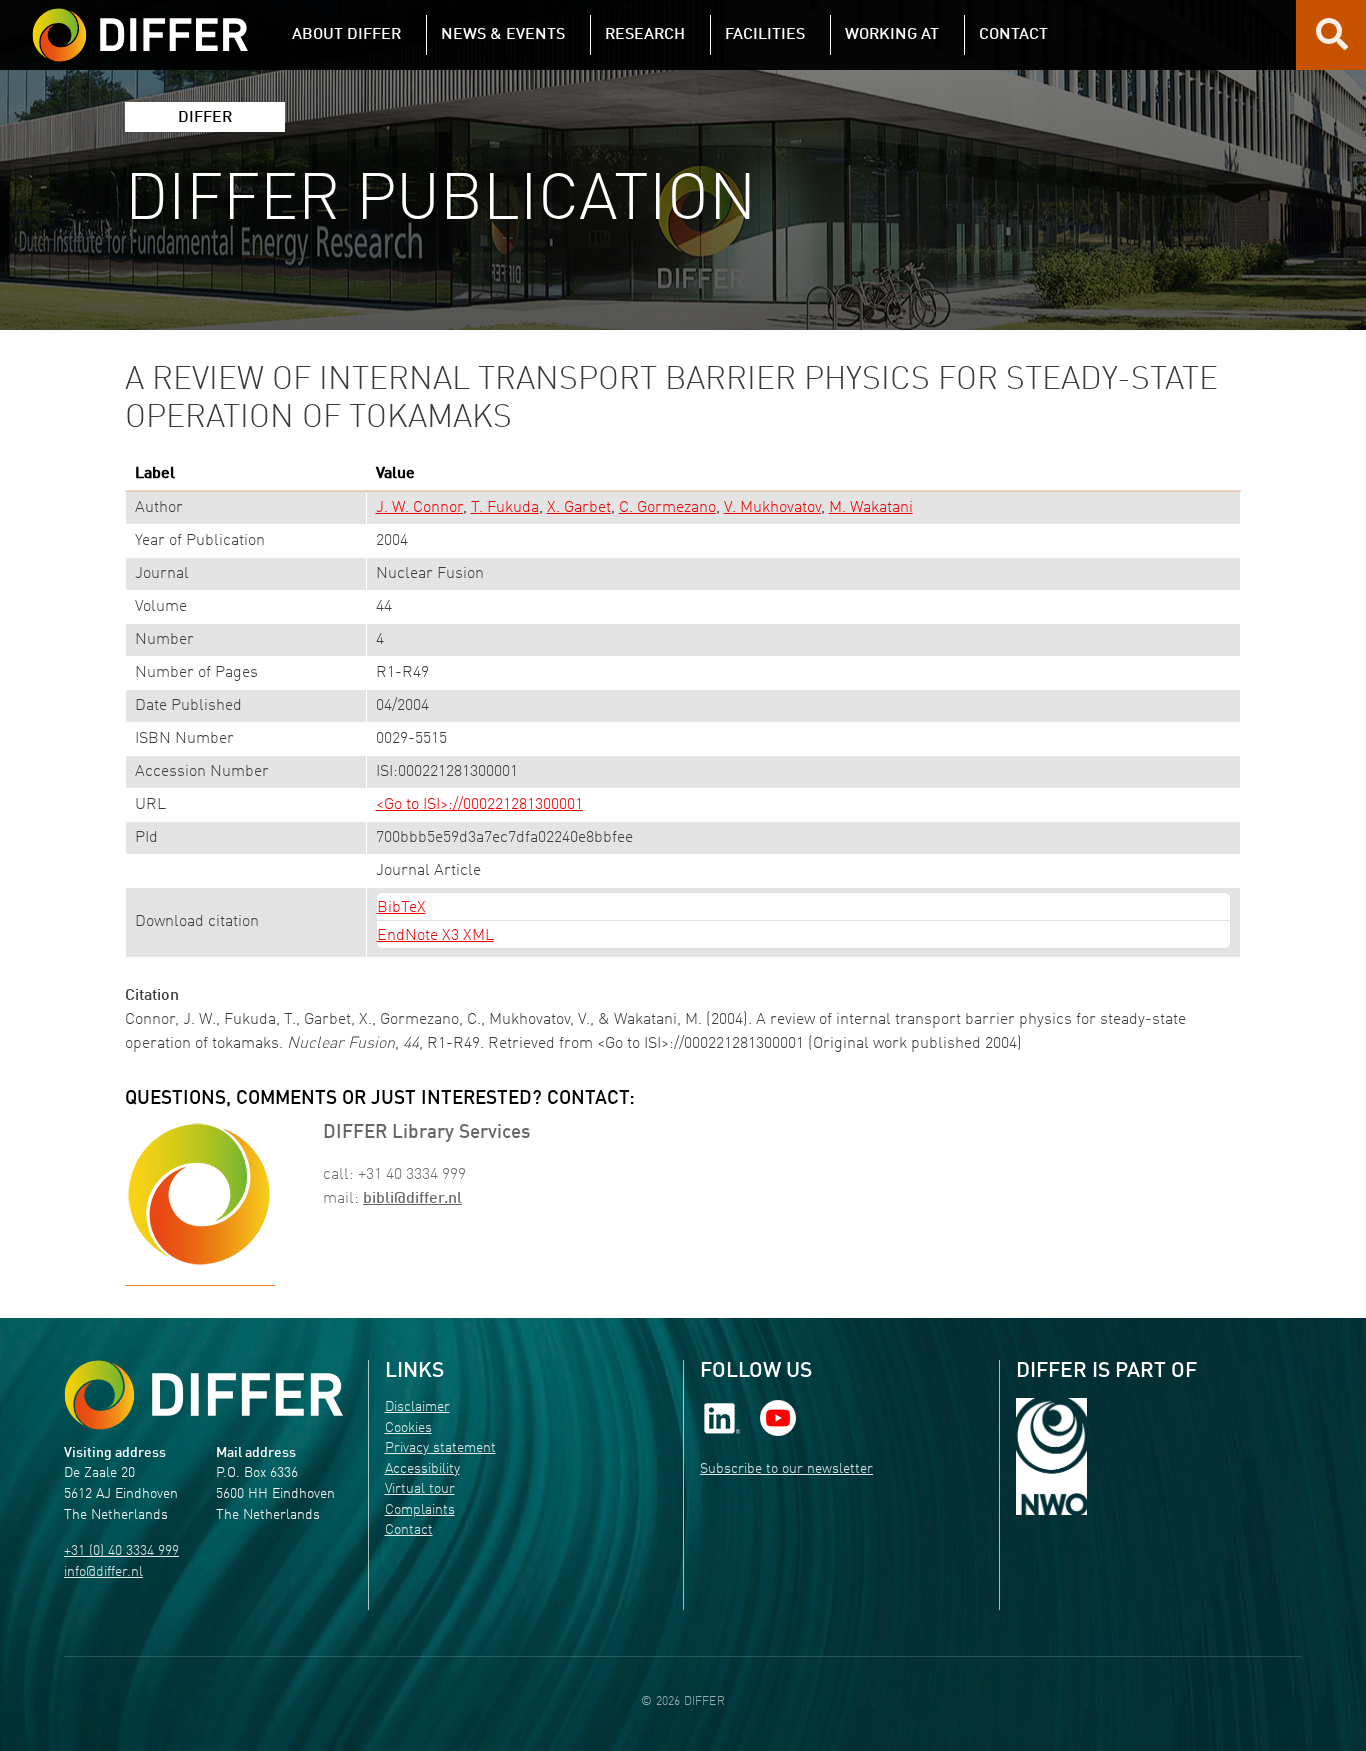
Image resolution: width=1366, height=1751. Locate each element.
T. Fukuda (505, 508)
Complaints (420, 1510)
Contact (409, 1530)
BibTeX (401, 908)
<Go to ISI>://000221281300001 (479, 805)
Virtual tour (420, 1489)
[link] (722, 1418)
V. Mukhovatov (772, 508)
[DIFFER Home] (140, 23)
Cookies (408, 1428)
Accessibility (422, 1469)
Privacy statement (440, 1448)
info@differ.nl (103, 1572)
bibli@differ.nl (412, 1199)
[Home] (203, 1394)
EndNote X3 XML (435, 936)
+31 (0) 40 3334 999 (121, 1551)
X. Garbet (579, 508)
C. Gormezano (667, 508)
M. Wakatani (871, 508)
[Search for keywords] (1332, 42)
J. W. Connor (419, 508)
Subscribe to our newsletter (786, 1469)
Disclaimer (417, 1407)
